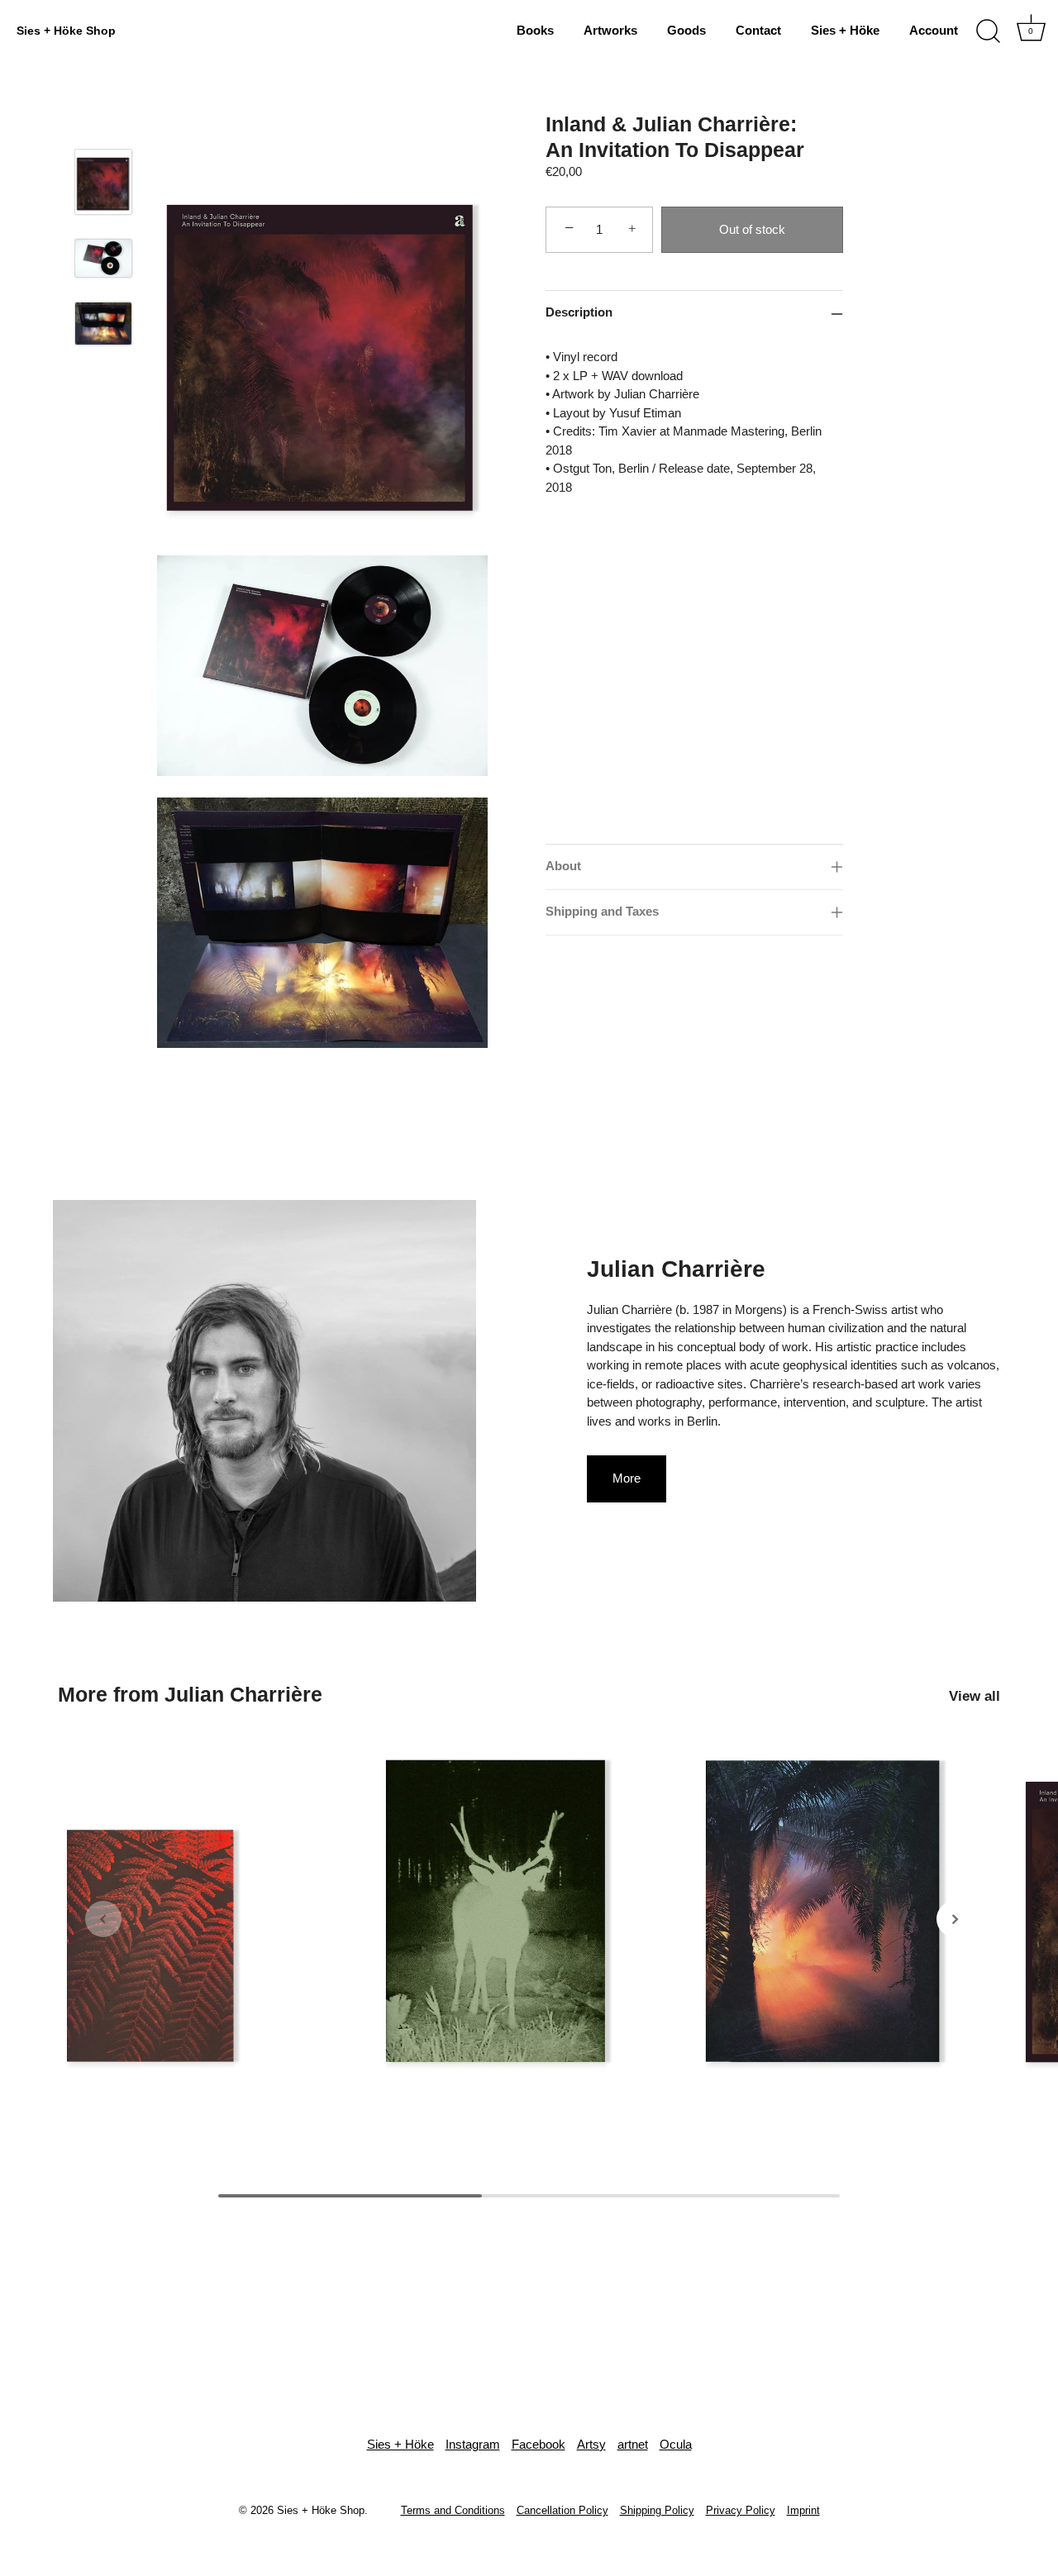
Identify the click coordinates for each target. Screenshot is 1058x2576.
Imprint (803, 2510)
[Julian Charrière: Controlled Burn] (210, 1911)
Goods (686, 30)
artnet (633, 2444)
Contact (758, 30)
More (627, 1478)
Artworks (610, 30)
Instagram (473, 2444)
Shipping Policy (657, 2510)
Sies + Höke (845, 30)
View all (975, 1696)
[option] (103, 194)
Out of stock (752, 229)
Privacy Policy (741, 2510)
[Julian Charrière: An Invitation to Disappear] (848, 1911)
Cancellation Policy (562, 2510)
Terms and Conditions (453, 2510)
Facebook (539, 2444)
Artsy (591, 2444)
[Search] (988, 31)
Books (535, 30)
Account (934, 30)
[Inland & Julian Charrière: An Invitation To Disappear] (103, 182)
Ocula (676, 2444)
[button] (103, 1919)
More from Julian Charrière (190, 1694)
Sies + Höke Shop (66, 31)
